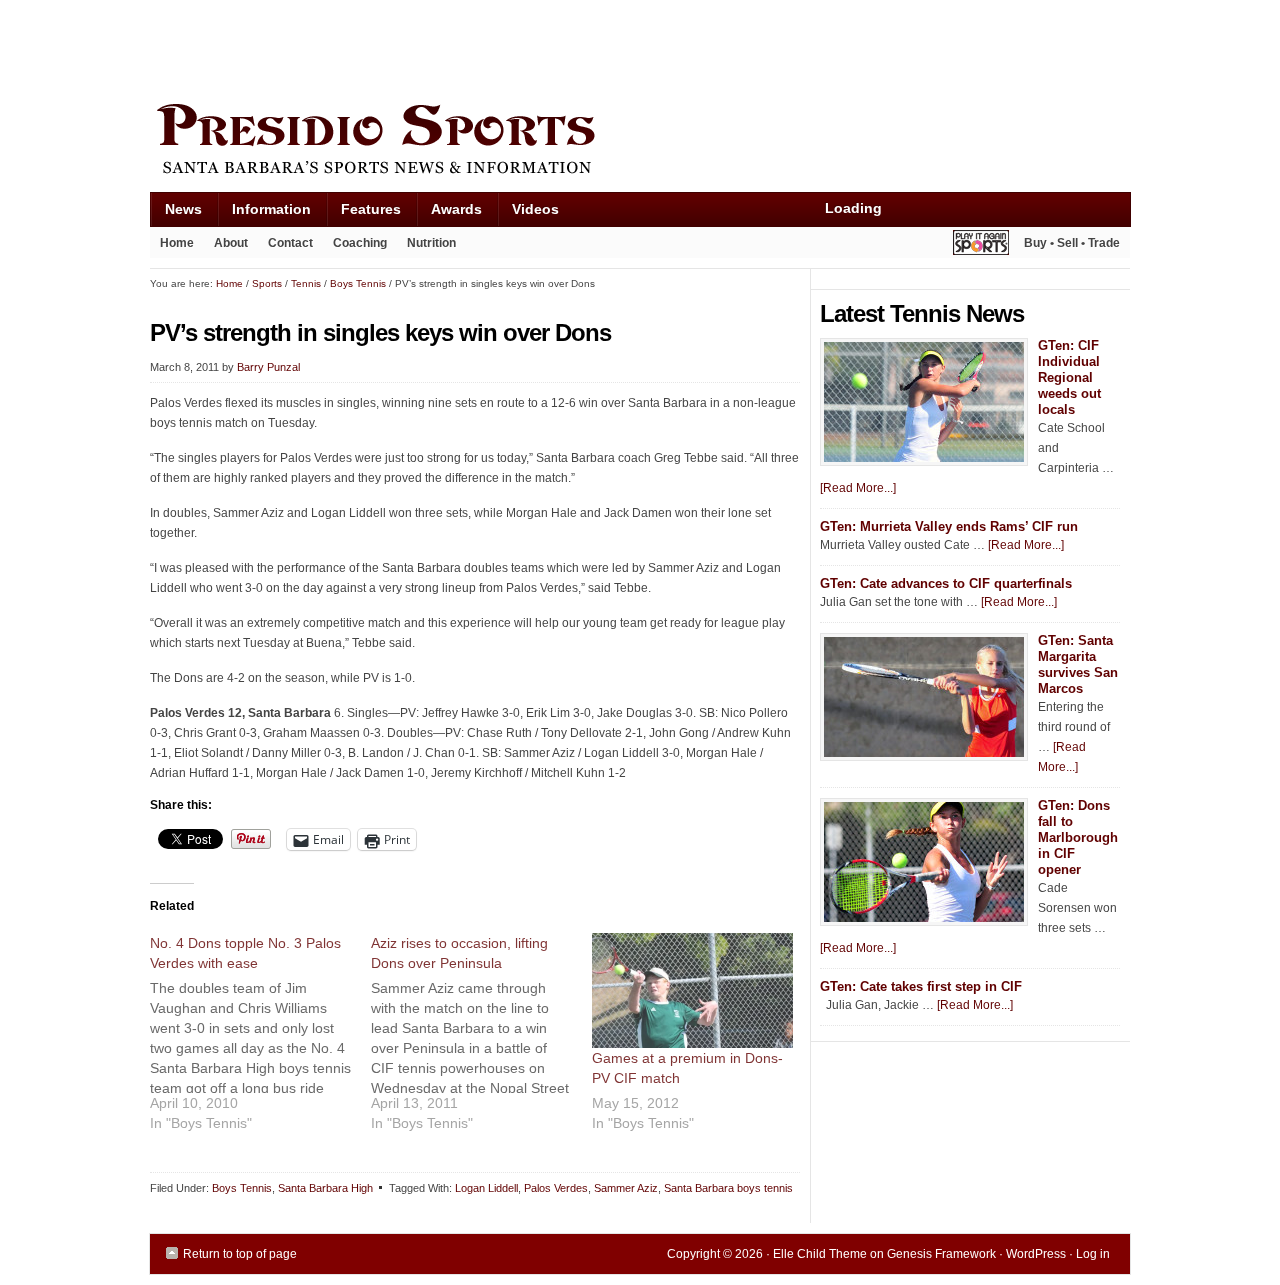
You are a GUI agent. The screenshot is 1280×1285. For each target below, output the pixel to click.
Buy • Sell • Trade (1072, 243)
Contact (290, 243)
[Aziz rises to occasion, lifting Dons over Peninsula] (481, 1040)
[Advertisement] (514, 47)
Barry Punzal (268, 367)
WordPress (1036, 1254)
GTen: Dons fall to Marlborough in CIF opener (1078, 837)
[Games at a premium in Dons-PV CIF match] (692, 990)
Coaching (360, 243)
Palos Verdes (556, 1188)
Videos (535, 209)
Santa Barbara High (325, 1188)
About (226, 247)
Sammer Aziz (626, 1188)
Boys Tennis (242, 1188)
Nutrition (431, 243)
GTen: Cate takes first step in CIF (921, 986)
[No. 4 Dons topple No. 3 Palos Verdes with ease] (260, 1040)
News (176, 213)
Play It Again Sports (981, 245)
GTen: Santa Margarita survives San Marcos (1078, 664)
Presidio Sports (640, 142)
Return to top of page (240, 1254)
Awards (449, 213)
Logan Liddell (486, 1188)
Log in (1093, 1254)
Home (177, 243)
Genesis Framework (941, 1254)
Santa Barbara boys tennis (728, 1188)
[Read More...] (858, 488)
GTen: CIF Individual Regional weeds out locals (1069, 377)
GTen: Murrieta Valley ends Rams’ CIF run (949, 526)
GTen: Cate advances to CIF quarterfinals (946, 583)
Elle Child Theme (820, 1254)
